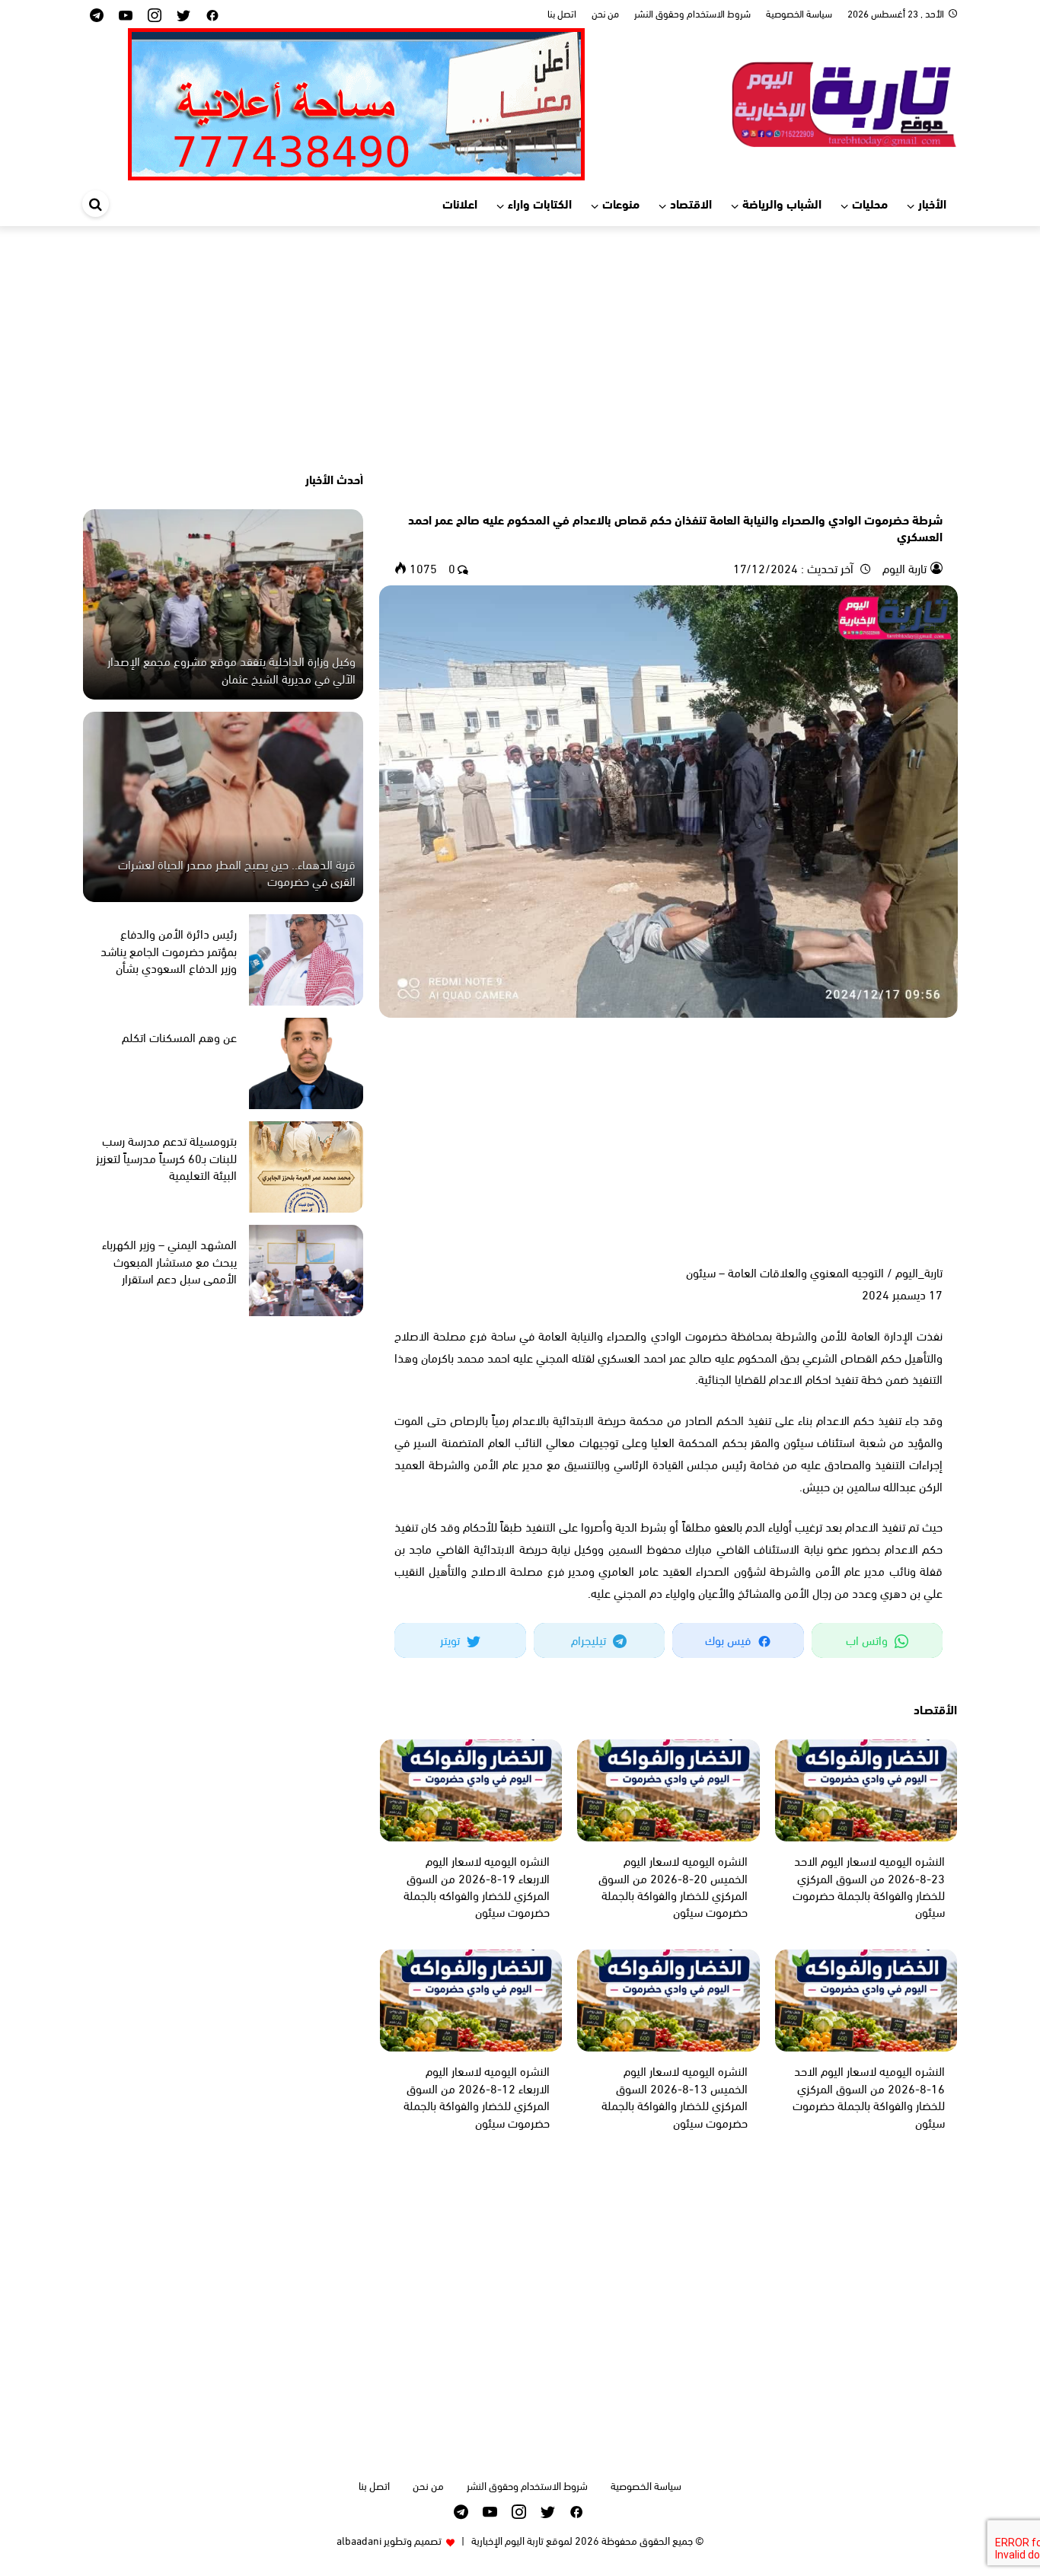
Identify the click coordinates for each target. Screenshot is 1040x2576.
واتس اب (868, 1639)
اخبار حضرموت (914, 493)
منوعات (621, 203)
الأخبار (932, 203)
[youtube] (126, 14)
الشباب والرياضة (782, 203)
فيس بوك (729, 1639)
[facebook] (212, 14)
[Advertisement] (520, 348)
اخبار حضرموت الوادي (840, 493)
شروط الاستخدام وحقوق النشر (692, 13)
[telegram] (97, 14)
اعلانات (460, 203)
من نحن (605, 13)
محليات (870, 203)
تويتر (451, 1639)
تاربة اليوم (903, 567)
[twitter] (183, 14)
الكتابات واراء (540, 203)
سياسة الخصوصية (799, 13)
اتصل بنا (562, 13)
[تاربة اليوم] (844, 102)
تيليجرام (590, 1639)
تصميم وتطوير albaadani (389, 2540)
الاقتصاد (691, 203)
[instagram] (155, 14)
